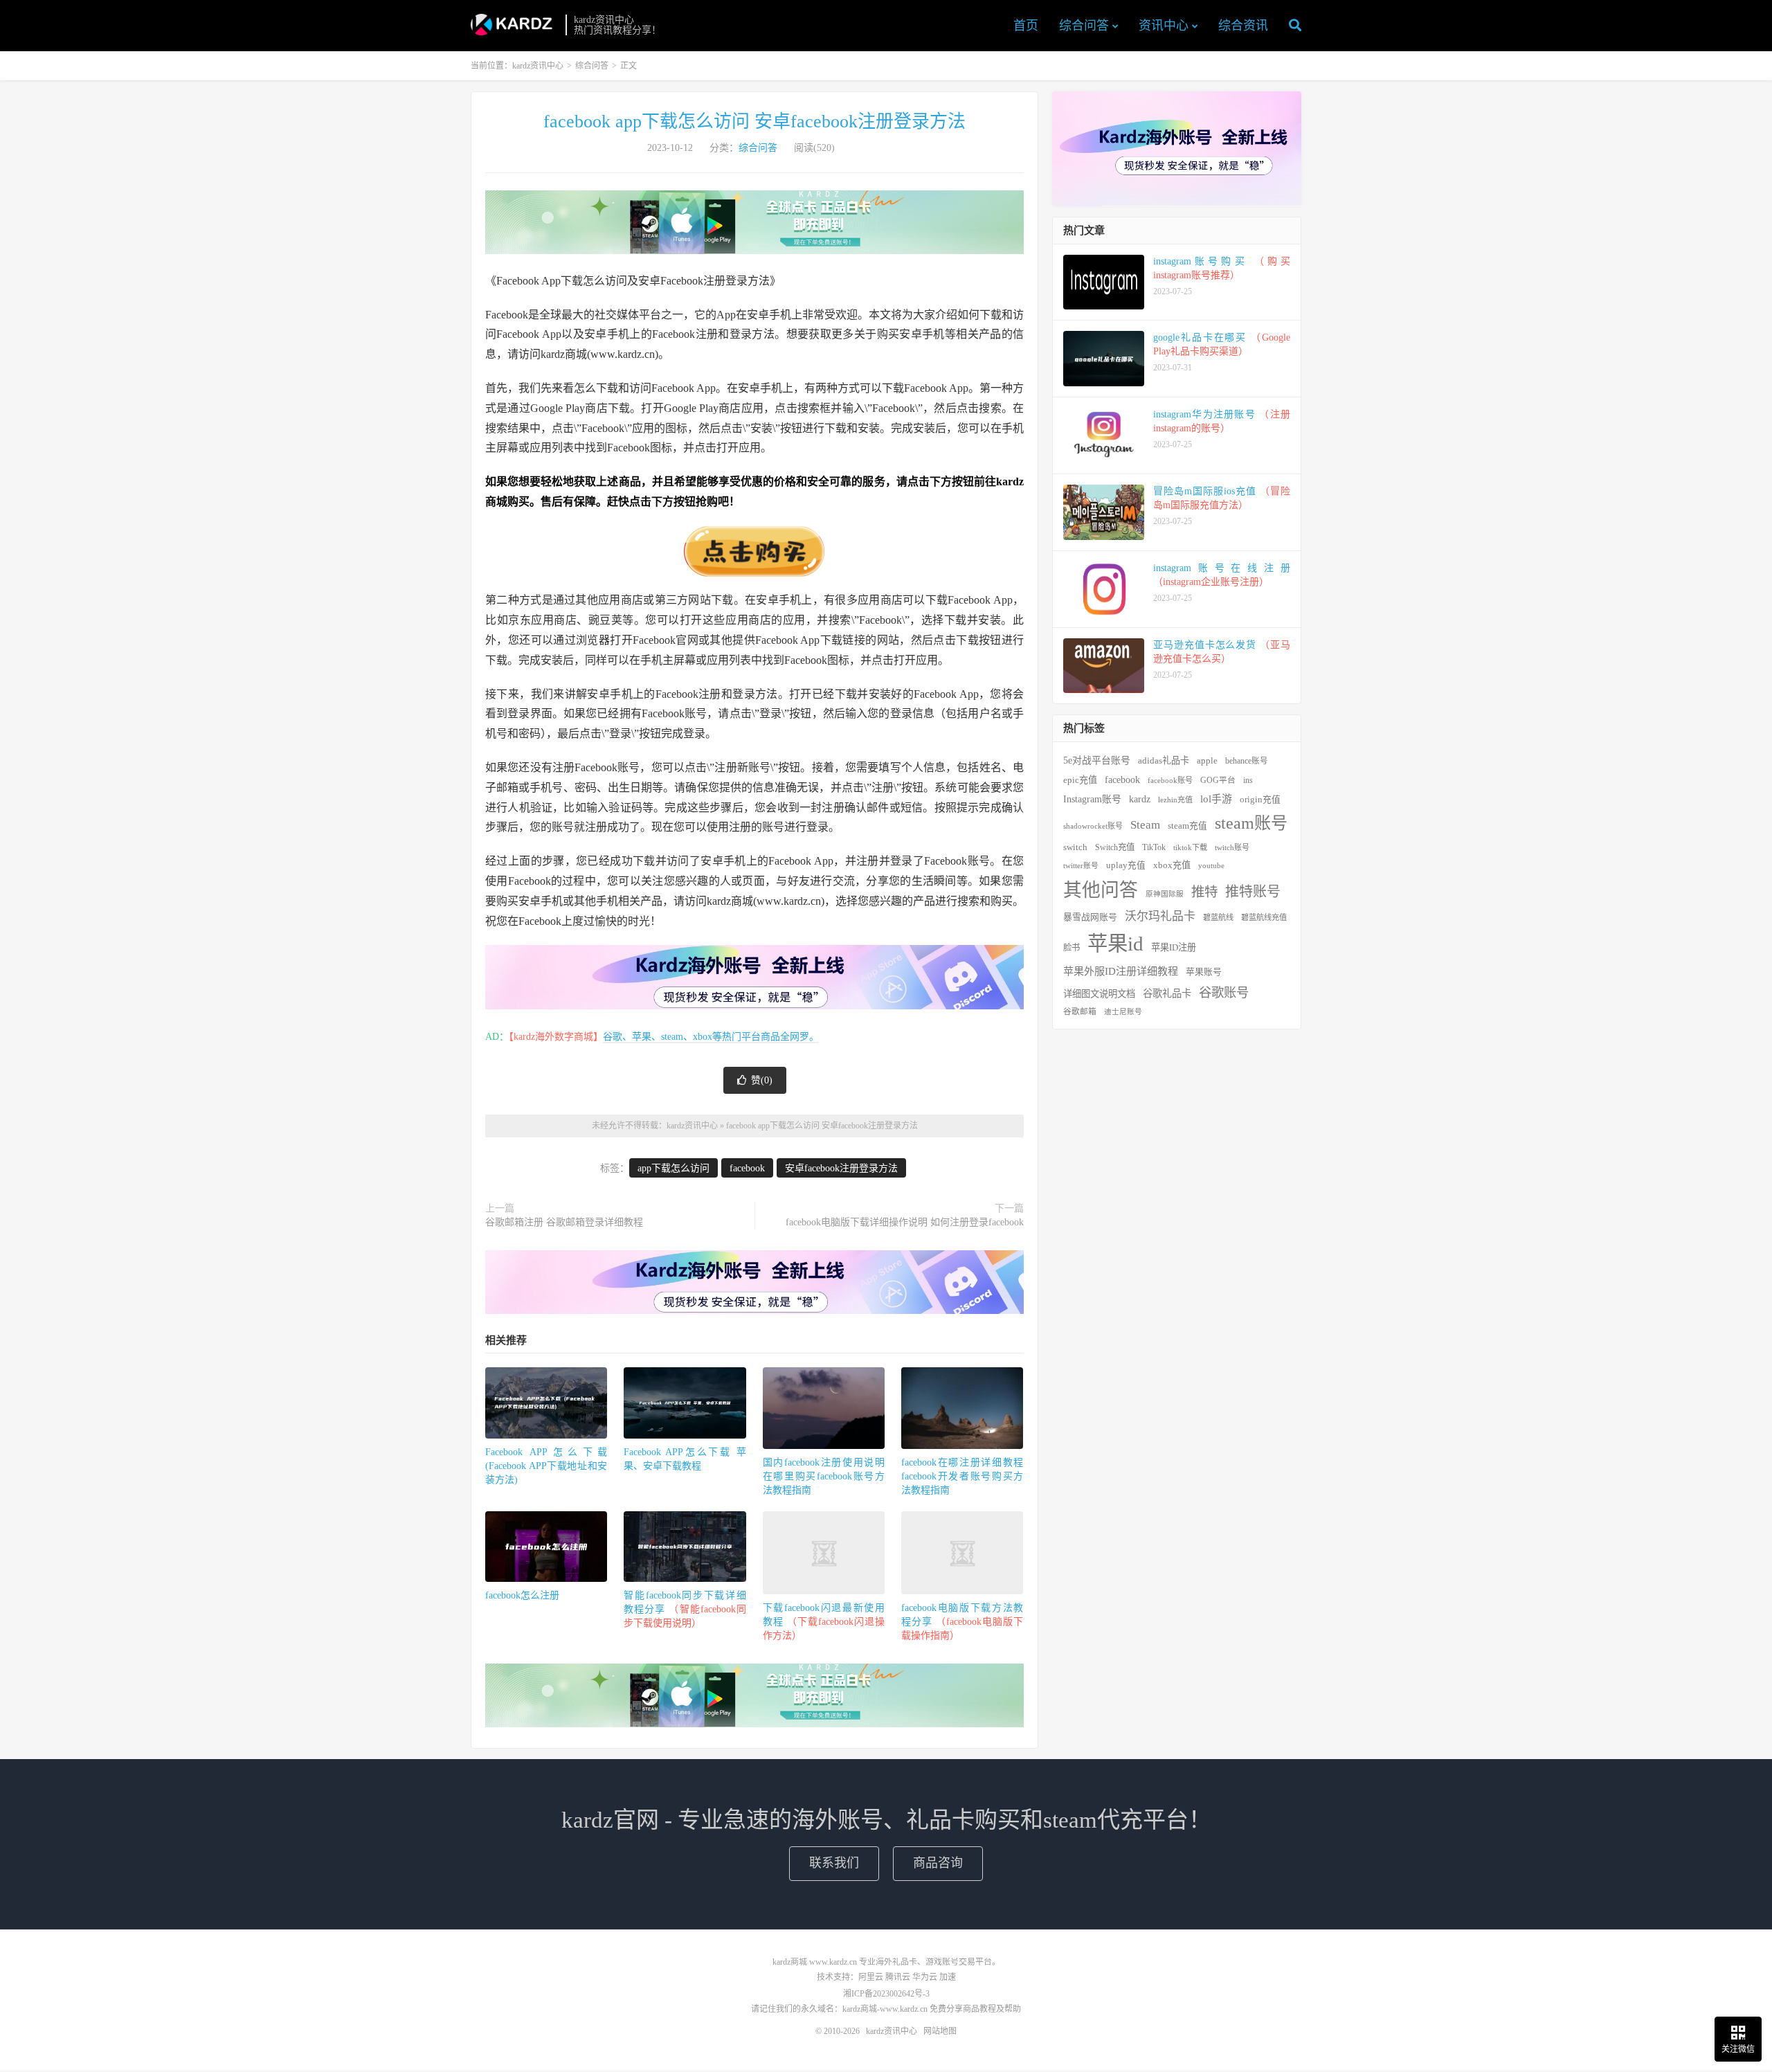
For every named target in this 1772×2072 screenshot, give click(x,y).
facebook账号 (1170, 780)
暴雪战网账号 (1090, 917)
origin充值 (1260, 800)
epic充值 (1080, 780)
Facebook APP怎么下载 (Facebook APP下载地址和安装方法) (546, 1466)
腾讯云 (898, 1977)
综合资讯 (1243, 26)
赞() (762, 1080)
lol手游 (1216, 799)
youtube (1211, 865)
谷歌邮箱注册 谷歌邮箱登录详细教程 (564, 1222)
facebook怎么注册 (522, 1595)
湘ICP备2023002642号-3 (886, 1994)
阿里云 (871, 1977)
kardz (1140, 799)
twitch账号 (1232, 847)
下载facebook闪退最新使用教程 (824, 1622)
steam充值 (1187, 826)
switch (1075, 847)
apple (1207, 761)
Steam (1145, 825)
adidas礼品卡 (1164, 760)
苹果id (1115, 944)
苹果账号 (1204, 972)
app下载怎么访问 (673, 1168)
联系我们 (834, 1863)
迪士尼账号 (1123, 1012)
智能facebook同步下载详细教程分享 (685, 1609)
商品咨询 (938, 1863)
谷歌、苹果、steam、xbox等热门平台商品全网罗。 (711, 1037)
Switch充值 (1115, 847)
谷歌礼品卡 (1167, 993)
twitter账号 (1081, 866)
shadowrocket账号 (1093, 826)
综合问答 (1084, 26)
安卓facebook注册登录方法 (841, 1168)
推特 (1204, 892)
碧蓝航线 (1218, 917)
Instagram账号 (1092, 799)
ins (1248, 780)
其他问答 (1101, 890)
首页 (1026, 26)
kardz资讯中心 (515, 25)
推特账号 (1253, 892)
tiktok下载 (1190, 847)
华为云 (925, 1977)
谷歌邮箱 (1080, 1012)
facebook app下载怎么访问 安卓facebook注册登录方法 (754, 121)
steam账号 (1251, 823)
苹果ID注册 (1174, 947)
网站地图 (940, 2031)
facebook (747, 1168)
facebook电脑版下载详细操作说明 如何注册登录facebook (905, 1222)
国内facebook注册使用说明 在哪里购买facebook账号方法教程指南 (824, 1476)
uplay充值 (1126, 865)
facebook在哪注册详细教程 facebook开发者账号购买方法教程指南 (962, 1476)
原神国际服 (1165, 894)
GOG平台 (1218, 781)
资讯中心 (1164, 26)
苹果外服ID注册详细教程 (1121, 971)
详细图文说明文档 (1099, 994)
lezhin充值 (1175, 800)
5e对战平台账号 (1097, 760)
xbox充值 (1172, 865)
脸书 (1072, 948)
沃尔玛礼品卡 (1160, 916)
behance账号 (1247, 761)
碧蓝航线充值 (1264, 917)
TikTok (1154, 847)
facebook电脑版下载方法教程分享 (962, 1622)
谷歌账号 (1224, 993)
